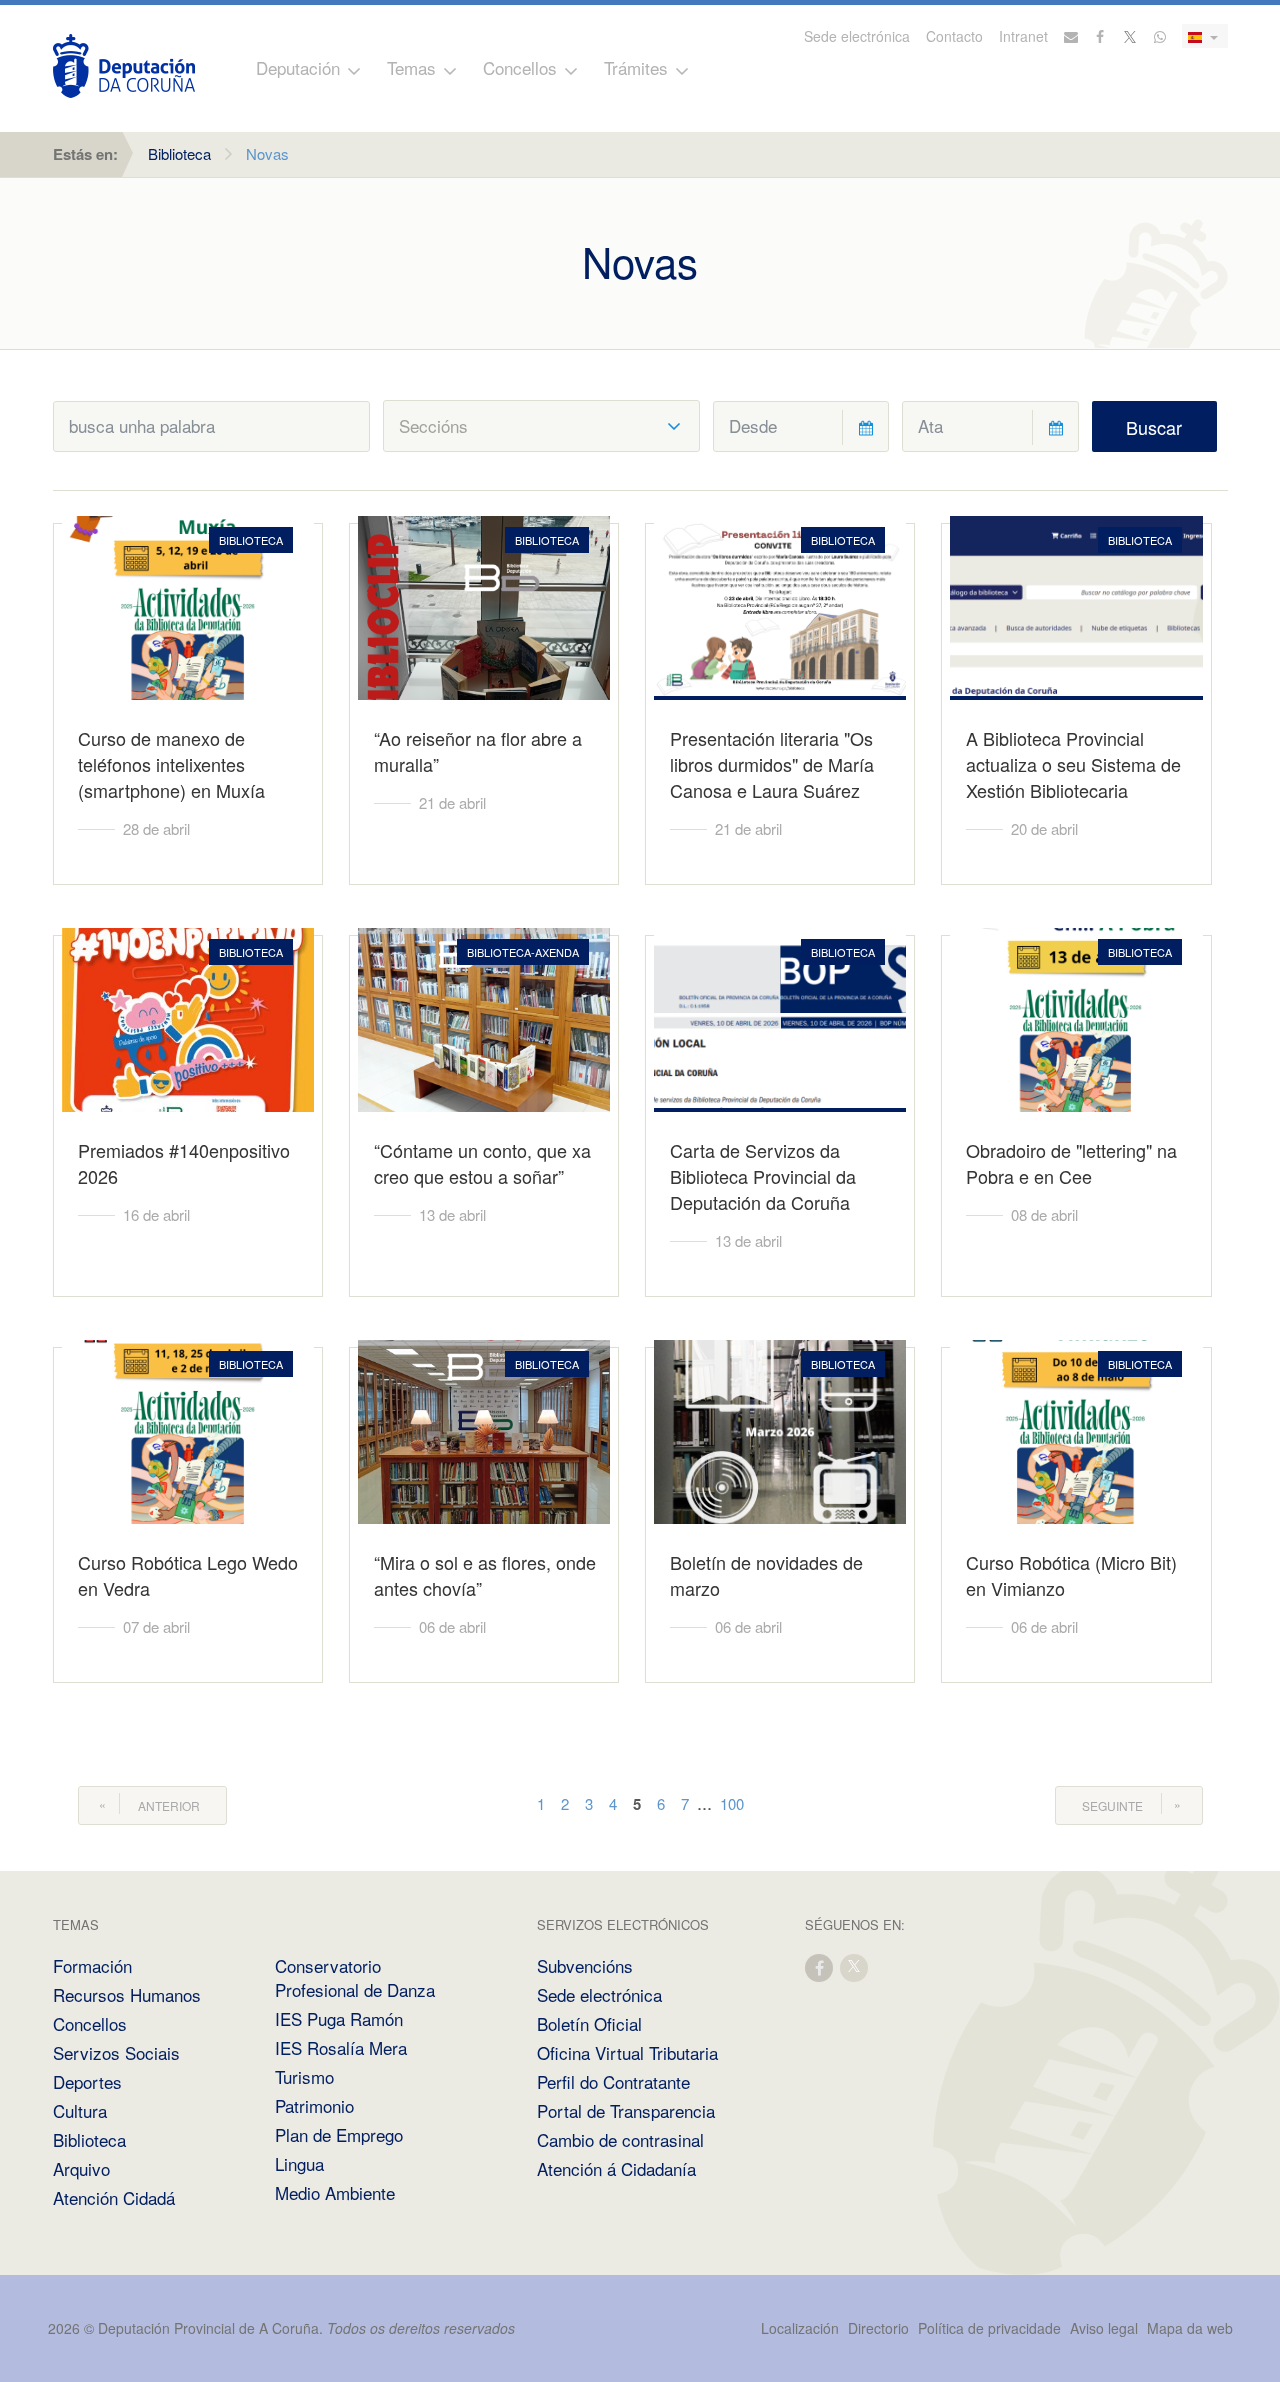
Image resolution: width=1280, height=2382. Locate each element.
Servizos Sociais (116, 2052)
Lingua (299, 2163)
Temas (411, 67)
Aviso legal (1104, 2328)
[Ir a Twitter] (1131, 36)
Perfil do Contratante (613, 2081)
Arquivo (81, 2168)
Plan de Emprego (339, 2134)
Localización (800, 2328)
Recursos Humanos (127, 1994)
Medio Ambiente (335, 2192)
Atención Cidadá (114, 2197)
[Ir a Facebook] (1101, 36)
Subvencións (585, 1965)
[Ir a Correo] (1071, 36)
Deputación (298, 67)
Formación (92, 1965)
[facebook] (820, 1966)
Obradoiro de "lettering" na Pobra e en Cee (1071, 1163)
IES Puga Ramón (339, 2018)
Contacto (954, 36)
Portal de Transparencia (626, 2110)
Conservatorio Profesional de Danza (355, 1977)
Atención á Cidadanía (616, 2168)
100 (732, 1803)
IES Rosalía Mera (341, 2047)
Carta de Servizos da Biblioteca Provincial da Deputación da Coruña (763, 1176)
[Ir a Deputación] (124, 66)
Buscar (1154, 427)
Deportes (87, 2081)
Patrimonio (314, 2105)
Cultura (80, 2110)
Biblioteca (179, 153)
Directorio (878, 2328)
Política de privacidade (991, 2328)
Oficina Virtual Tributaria (627, 2052)
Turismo (304, 2076)
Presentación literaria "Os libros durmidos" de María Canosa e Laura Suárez (772, 764)
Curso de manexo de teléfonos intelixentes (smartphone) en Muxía (171, 764)
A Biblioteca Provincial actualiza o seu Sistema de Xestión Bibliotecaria (1073, 764)
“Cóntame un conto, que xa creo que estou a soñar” (482, 1163)
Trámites (636, 67)
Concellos (520, 67)
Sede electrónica (857, 36)
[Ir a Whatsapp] (1160, 36)
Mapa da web (1190, 2328)
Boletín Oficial (589, 2023)
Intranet (1023, 36)
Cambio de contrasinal (620, 2139)
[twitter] (855, 1966)
